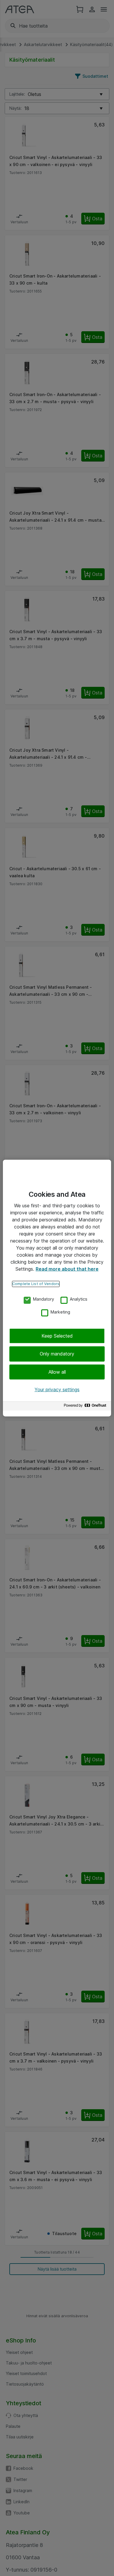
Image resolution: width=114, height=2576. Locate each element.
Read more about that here (67, 1269)
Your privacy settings (57, 1390)
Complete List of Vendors (36, 1284)
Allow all (57, 1372)
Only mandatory (57, 1354)
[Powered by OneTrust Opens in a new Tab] (86, 1407)
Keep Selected (57, 1336)
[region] (57, 1288)
